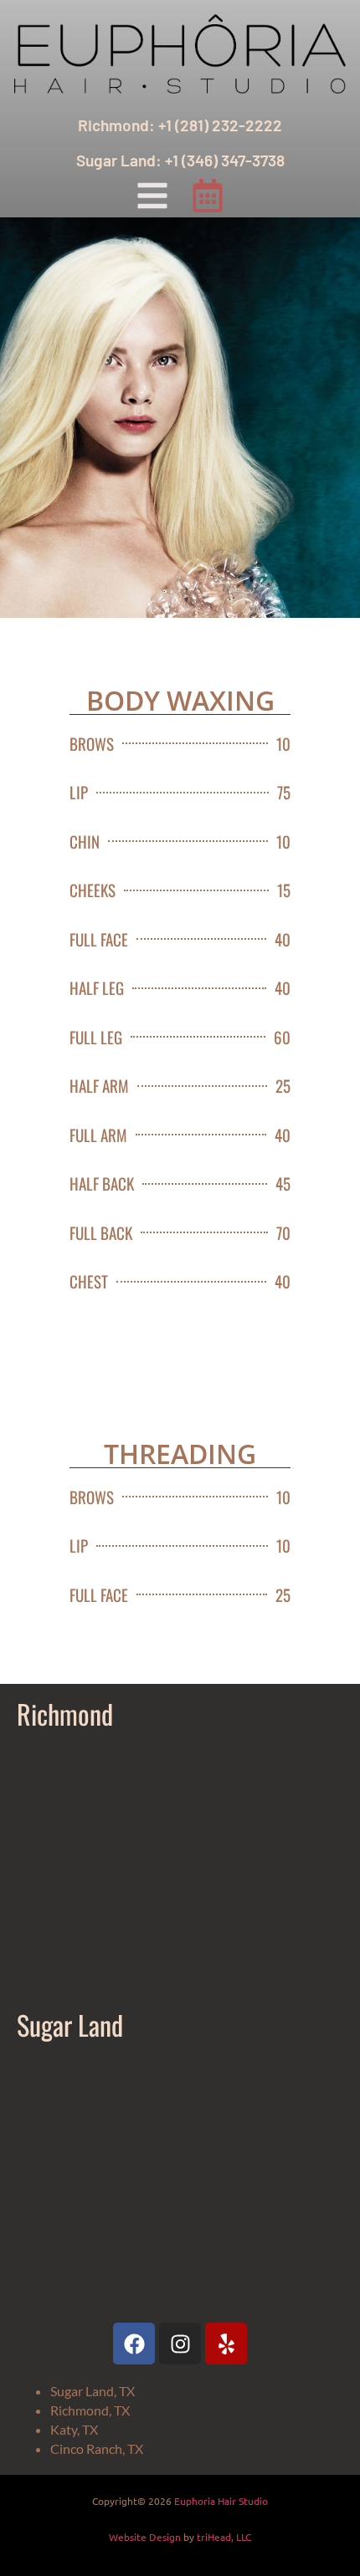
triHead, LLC (224, 2537)
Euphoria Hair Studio (221, 2501)
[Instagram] (180, 2344)
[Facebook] (134, 2344)
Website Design (145, 2537)
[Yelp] (226, 2344)
